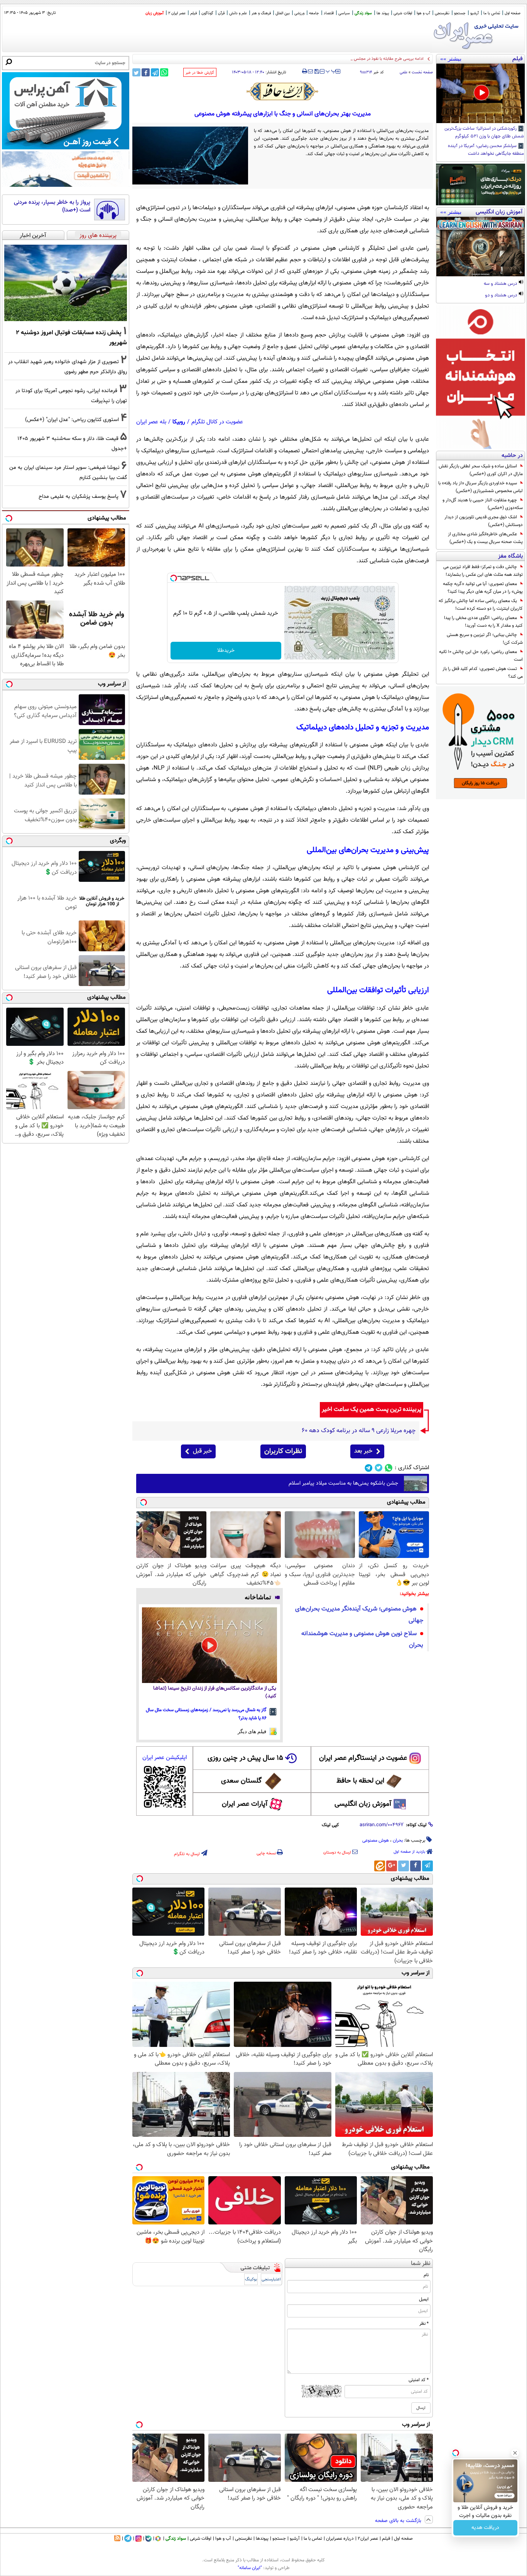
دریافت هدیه (485, 2528)
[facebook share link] (146, 72)
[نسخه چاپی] (305, 71)
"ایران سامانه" (250, 2568)
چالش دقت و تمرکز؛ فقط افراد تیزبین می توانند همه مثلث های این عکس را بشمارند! (483, 571)
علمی (404, 72)
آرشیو (475, 13)
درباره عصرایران (340, 2539)
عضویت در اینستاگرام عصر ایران (363, 1758)
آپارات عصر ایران (245, 1804)
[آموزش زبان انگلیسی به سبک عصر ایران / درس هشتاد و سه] (481, 247)
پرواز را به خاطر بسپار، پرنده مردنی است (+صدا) (52, 206)
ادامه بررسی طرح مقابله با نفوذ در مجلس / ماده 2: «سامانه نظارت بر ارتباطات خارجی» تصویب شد (341, 59)
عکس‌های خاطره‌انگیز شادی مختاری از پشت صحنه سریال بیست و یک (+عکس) (485, 538)
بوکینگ (251, 2279)
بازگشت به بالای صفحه (399, 2521)
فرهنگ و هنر (261, 13)
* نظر (424, 2324)
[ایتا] (380, 1866)
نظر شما (421, 2264)
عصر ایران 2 (177, 13)
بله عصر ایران (151, 422)
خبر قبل (202, 1451)
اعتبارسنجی (271, 2279)
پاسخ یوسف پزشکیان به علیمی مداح (79, 496)
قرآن (221, 13)
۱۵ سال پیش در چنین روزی (245, 1758)
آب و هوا (423, 13)
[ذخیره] (316, 72)
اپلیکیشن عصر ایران (165, 1758)
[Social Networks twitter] (379, 1468)
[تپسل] (174, 578)
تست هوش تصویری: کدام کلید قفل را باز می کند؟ (483, 673)
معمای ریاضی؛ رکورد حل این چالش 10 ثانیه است (481, 656)
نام (426, 2275)
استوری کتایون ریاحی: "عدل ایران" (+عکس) (72, 420)
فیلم (193, 13)
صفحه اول (513, 13)
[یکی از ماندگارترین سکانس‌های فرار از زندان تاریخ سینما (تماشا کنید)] (209, 1645)
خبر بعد (363, 1451)
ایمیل (424, 2299)
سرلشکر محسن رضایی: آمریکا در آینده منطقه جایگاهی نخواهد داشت (486, 150)
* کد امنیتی (419, 2380)
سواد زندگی (363, 13)
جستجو (460, 13)
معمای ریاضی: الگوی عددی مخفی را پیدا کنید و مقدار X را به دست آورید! (483, 622)
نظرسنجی (442, 13)
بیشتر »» (451, 59)
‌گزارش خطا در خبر (200, 73)
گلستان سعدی (241, 1781)
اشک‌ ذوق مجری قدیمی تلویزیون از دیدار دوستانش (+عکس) (484, 521)
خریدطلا (226, 651)
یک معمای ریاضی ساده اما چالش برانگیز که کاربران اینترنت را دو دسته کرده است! (481, 605)
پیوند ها (383, 13)
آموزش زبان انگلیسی (363, 1804)
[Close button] (515, 2453)
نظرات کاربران (283, 1451)
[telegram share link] (155, 72)
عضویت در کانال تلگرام (217, 422)
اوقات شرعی (403, 13)
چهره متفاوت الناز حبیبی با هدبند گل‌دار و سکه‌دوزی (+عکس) (483, 504)
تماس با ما (492, 13)
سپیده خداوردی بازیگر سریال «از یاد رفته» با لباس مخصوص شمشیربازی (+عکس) (481, 487)
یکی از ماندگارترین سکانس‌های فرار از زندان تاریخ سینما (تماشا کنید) (215, 1692)
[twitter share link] (136, 72)
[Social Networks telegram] (369, 1468)
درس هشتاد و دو (502, 296)
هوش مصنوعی (376, 1840)
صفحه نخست (422, 72)
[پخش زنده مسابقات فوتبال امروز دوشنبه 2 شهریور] (66, 283)
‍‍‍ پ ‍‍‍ (331, 71)
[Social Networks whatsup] (389, 1468)
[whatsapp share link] (164, 72)
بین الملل (283, 13)
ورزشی (299, 13)
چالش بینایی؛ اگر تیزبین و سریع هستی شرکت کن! (485, 639)
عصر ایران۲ (368, 2539)
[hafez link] (283, 91)
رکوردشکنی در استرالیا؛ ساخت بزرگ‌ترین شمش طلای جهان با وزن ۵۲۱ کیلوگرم (484, 133)
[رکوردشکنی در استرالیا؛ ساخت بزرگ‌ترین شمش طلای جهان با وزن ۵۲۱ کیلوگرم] (481, 93)
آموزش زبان (155, 13)
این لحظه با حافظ (360, 1781)
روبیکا (179, 422)
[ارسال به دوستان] (310, 71)
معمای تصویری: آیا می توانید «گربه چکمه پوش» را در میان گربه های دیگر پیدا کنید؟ (483, 588)
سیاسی (344, 13)
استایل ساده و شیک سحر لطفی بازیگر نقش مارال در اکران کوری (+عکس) (481, 470)
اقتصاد (329, 13)
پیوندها (262, 2539)
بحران (398, 1840)
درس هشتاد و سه (501, 284)
